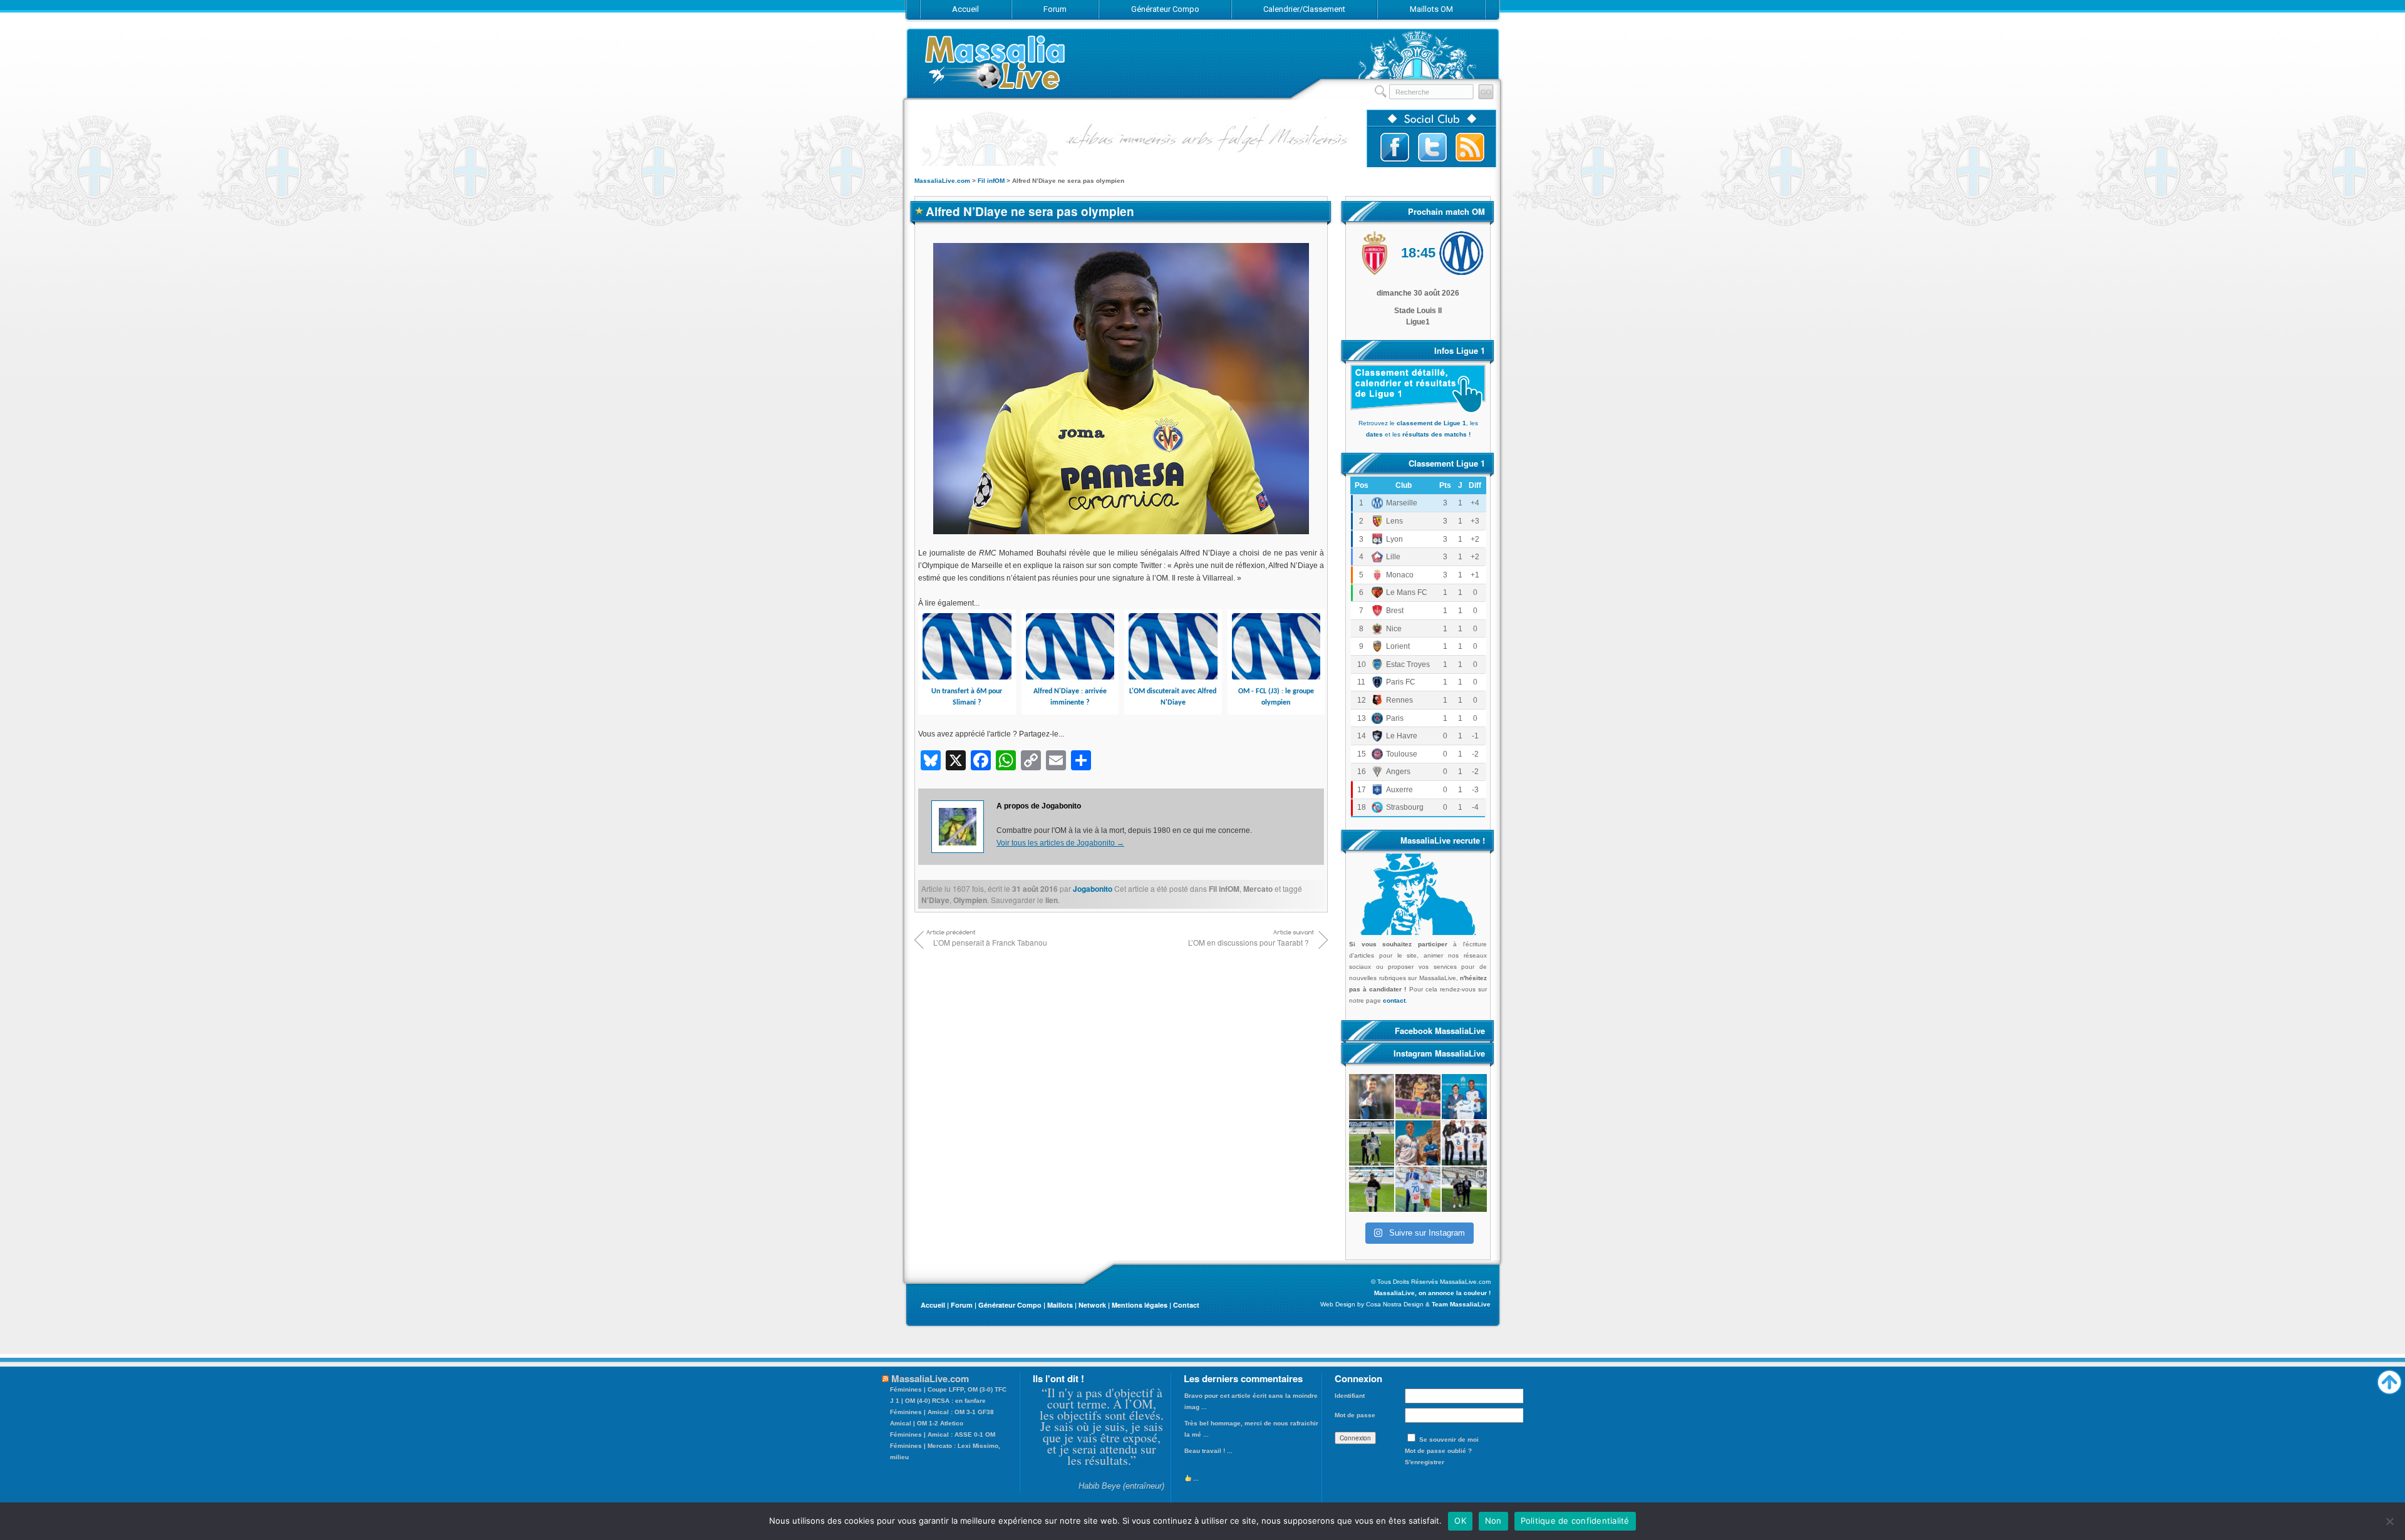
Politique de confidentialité (1575, 1521)
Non (1493, 1521)
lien (1052, 900)
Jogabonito (1093, 889)
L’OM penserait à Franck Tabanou (990, 942)
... (1195, 1478)
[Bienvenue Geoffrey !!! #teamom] (1372, 1143)
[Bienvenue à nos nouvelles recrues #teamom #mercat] (1464, 1189)
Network (1092, 1305)
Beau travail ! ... (1208, 1451)
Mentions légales (1140, 1305)
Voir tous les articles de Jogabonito (1060, 843)
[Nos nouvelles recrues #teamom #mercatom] (1464, 1143)
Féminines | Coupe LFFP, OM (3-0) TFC (948, 1389)
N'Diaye (935, 900)
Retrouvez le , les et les (1418, 429)
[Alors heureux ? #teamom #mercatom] (1418, 1189)
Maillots (1060, 1305)
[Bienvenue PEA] (1464, 1097)
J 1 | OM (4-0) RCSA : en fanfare (938, 1401)
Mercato (1258, 889)
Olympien (970, 900)
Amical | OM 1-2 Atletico (927, 1423)
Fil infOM (1224, 889)
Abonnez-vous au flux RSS (1470, 147)
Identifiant (1350, 1396)
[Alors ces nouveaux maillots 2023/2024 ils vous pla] (1418, 1143)
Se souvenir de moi (1449, 1439)
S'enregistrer (1425, 1462)
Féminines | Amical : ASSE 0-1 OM (943, 1434)
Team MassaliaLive (1461, 1304)
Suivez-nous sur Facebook (1395, 147)
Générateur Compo (1010, 1305)
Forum (962, 1305)
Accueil (933, 1305)
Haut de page (2389, 1379)
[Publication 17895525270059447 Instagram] (1418, 1097)
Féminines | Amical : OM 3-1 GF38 (942, 1412)
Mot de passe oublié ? (1438, 1451)
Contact (1186, 1305)
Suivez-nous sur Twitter (1432, 147)
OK (1460, 1521)
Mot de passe (1355, 1415)
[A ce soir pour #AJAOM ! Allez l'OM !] (1372, 1097)
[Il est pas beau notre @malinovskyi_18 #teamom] (1372, 1189)
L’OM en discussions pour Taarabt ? (1249, 942)
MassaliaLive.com (996, 62)
